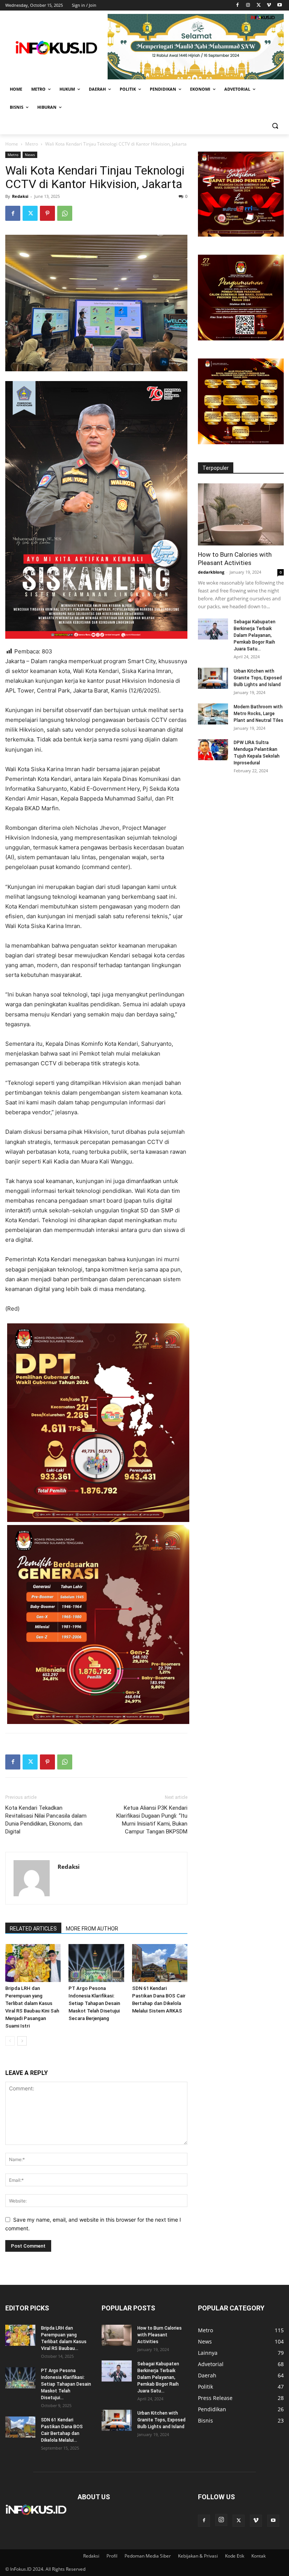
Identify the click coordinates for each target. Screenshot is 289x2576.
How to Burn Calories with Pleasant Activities (160, 2335)
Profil (112, 2556)
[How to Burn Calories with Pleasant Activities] (241, 514)
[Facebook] (238, 5)
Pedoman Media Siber (148, 2556)
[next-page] (22, 2041)
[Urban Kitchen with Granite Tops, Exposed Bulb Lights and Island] (213, 678)
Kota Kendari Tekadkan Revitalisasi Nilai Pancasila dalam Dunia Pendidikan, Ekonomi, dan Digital (46, 1820)
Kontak (259, 2556)
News (30, 155)
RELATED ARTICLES (33, 1929)
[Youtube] (279, 5)
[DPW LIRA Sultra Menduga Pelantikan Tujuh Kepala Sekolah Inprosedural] (213, 750)
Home (12, 144)
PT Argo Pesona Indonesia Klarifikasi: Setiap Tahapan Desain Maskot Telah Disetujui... (66, 2384)
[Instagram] (248, 5)
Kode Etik (235, 2556)
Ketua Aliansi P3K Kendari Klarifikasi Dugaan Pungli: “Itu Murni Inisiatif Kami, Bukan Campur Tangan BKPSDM (152, 1820)
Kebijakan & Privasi (198, 2556)
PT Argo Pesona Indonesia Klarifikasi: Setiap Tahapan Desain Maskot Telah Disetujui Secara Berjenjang (94, 2003)
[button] (275, 125)
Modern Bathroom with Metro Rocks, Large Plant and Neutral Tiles (259, 714)
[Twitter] (259, 5)
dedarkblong (211, 572)
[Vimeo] (269, 5)
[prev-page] (10, 2041)
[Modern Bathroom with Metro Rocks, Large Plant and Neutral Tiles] (213, 714)
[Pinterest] (47, 213)
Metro (32, 144)
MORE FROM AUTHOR (92, 1929)
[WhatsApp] (65, 213)
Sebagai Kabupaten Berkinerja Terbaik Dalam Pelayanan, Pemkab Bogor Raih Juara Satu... (255, 635)
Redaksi (20, 196)
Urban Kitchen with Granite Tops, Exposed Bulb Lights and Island (258, 678)
